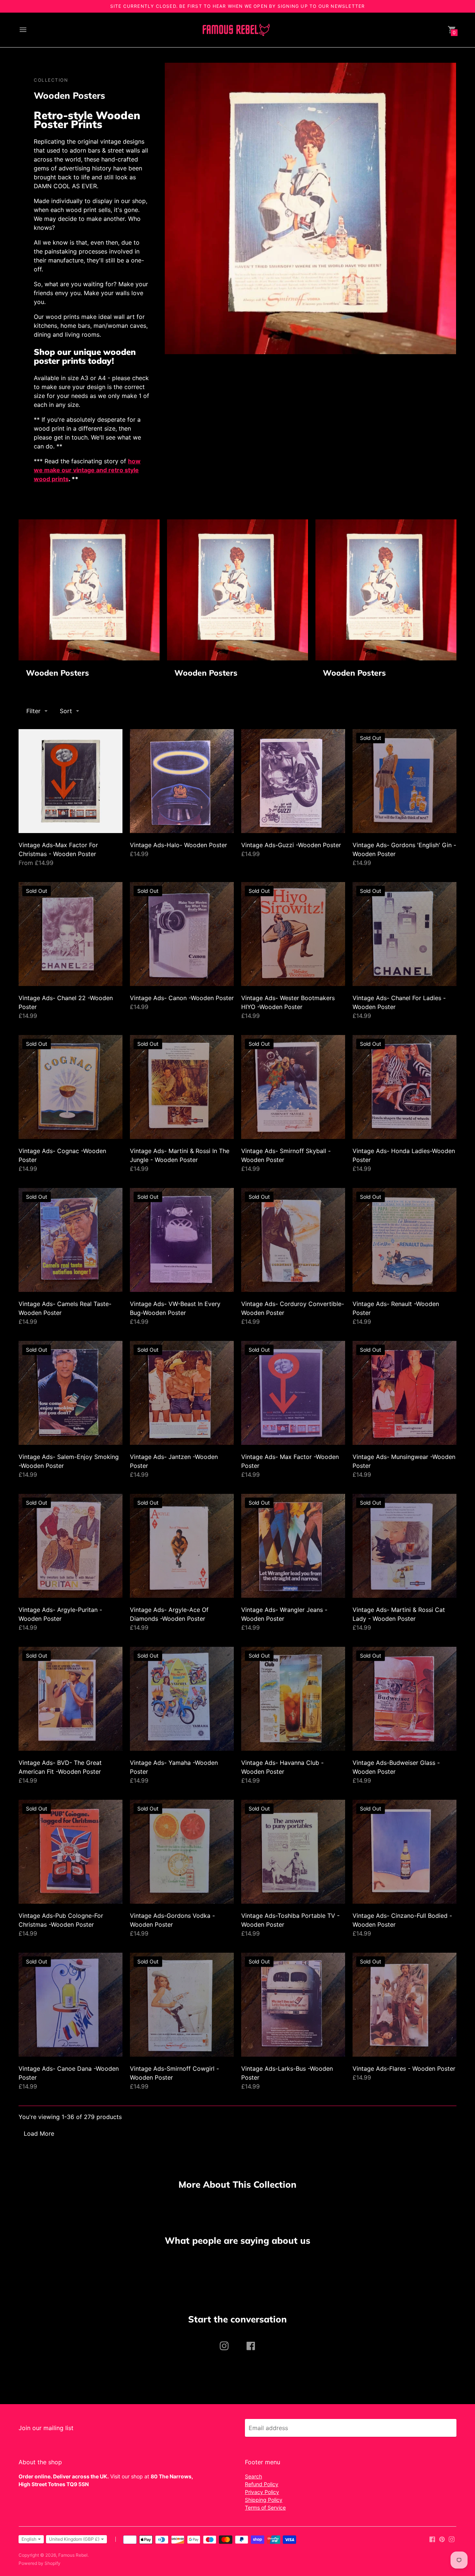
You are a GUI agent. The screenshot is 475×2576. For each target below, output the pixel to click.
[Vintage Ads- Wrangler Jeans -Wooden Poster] (293, 1546)
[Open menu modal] (23, 30)
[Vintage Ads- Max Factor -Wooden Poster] (293, 1393)
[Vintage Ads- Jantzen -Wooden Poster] (182, 1393)
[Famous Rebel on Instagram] (452, 2539)
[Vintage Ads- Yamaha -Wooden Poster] (182, 1699)
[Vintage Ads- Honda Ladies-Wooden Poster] (404, 1087)
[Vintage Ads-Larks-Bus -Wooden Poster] (293, 2005)
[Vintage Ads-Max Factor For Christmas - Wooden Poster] (71, 781)
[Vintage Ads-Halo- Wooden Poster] (182, 781)
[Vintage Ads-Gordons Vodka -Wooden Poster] (182, 1852)
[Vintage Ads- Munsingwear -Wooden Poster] (404, 1393)
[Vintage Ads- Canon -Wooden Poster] (182, 934)
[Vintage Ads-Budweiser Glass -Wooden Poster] (404, 1699)
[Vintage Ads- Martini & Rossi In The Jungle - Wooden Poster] (182, 1087)
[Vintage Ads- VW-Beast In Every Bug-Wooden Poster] (182, 1240)
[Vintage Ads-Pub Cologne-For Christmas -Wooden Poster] (71, 1852)
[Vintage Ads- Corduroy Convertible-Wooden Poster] (293, 1240)
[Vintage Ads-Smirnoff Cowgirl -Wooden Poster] (182, 2005)
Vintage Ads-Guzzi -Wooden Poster (291, 845)
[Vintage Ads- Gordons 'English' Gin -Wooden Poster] (404, 781)
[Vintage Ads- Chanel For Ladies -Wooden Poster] (404, 934)
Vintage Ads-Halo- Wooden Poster (178, 845)
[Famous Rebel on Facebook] (432, 2539)
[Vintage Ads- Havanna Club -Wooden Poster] (293, 1699)
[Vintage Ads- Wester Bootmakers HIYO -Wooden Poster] (293, 934)
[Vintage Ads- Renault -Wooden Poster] (404, 1240)
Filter (33, 711)
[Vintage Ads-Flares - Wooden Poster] (404, 2005)
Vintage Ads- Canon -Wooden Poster (182, 998)
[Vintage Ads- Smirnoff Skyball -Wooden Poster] (293, 1087)
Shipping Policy (264, 2500)
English (29, 2539)
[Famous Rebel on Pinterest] (442, 2539)
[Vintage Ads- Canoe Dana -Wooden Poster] (71, 2005)
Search (253, 2476)
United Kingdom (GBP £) (74, 2539)
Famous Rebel (73, 2555)
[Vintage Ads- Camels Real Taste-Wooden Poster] (71, 1240)
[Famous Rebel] (236, 30)
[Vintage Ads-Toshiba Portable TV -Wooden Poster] (293, 1852)
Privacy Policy (262, 2492)
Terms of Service (265, 2508)
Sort (66, 711)
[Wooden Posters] (89, 590)
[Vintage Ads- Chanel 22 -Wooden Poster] (71, 934)
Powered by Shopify (40, 2563)
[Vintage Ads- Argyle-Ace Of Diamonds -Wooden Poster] (182, 1546)
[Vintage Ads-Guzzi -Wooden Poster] (293, 781)
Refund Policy (262, 2484)
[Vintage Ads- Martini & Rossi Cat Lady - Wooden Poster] (404, 1546)
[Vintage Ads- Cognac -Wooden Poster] (71, 1087)
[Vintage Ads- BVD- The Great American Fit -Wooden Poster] (71, 1699)
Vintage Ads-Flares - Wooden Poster (404, 2069)
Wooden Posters (58, 673)
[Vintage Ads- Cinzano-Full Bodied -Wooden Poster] (404, 1852)
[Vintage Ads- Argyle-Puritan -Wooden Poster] (71, 1546)
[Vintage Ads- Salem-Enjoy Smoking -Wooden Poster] (71, 1393)
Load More (39, 2133)
